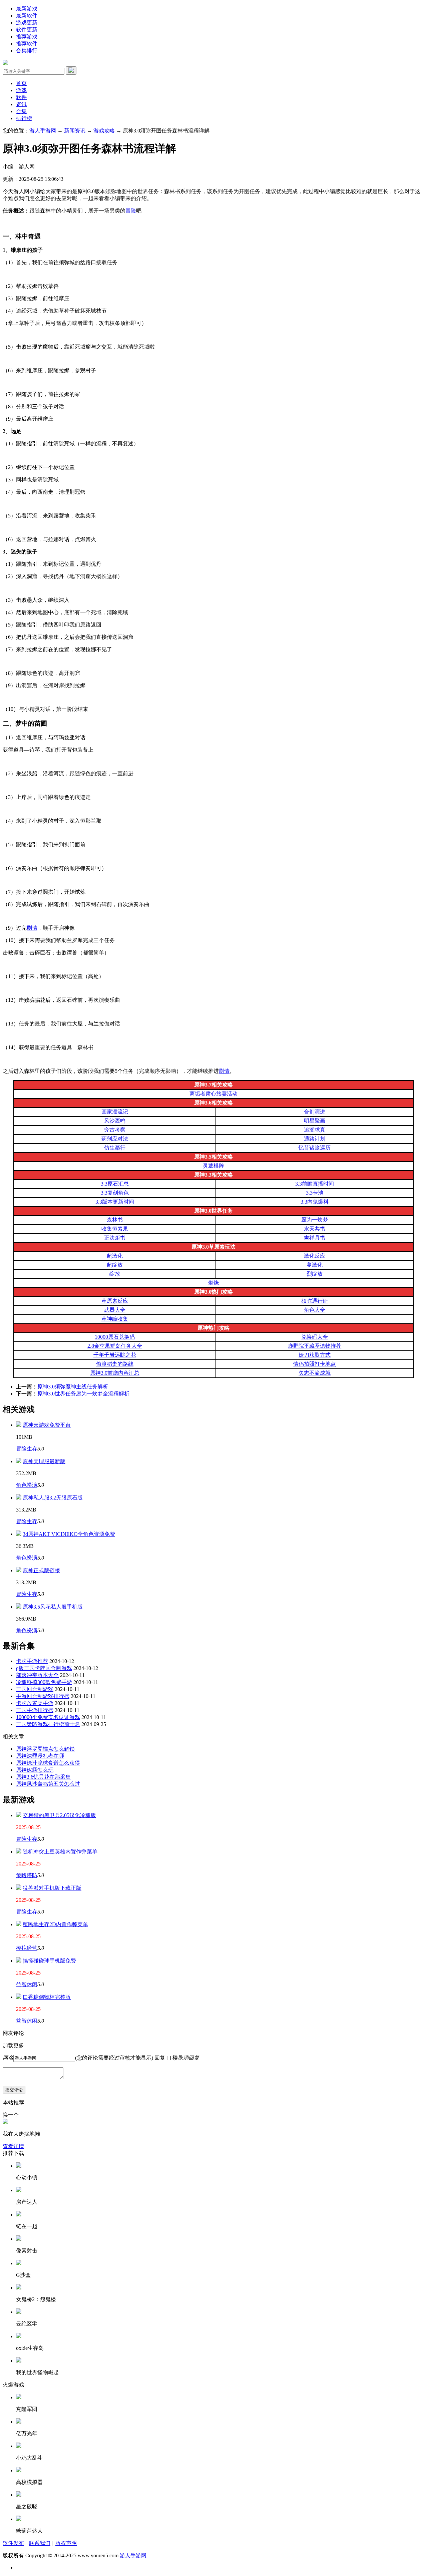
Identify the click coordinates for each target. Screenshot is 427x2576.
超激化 (115, 1256)
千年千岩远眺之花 (115, 1355)
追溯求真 (315, 1130)
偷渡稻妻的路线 (115, 1364)
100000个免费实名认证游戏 (48, 1717)
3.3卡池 (315, 1193)
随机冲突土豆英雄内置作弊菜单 (60, 1852)
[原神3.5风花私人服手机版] (19, 1607)
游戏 (21, 90)
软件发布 (13, 2543)
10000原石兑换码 (115, 1337)
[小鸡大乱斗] (19, 2446)
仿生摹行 (115, 1148)
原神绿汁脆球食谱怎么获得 (48, 1763)
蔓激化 (315, 1265)
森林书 (115, 1220)
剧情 (32, 928)
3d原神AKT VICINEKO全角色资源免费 (69, 1534)
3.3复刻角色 (115, 1193)
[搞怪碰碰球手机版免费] (19, 1961)
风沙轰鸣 (115, 1121)
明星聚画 (315, 1121)
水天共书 (315, 1229)
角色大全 (315, 1310)
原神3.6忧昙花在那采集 (43, 1777)
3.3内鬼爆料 (315, 1202)
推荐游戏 (27, 37)
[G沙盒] (19, 2263)
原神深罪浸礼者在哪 (40, 1756)
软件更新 (27, 30)
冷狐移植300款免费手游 (44, 1682)
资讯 (21, 104)
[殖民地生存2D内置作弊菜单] (19, 1924)
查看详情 (13, 2146)
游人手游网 (43, 131)
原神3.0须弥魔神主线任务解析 (73, 1387)
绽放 (115, 1274)
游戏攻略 (104, 131)
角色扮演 (27, 1485)
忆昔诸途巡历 (315, 1148)
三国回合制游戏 (35, 1689)
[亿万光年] (19, 2422)
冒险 (131, 211)
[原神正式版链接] (19, 1570)
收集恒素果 (115, 1229)
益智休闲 (27, 1984)
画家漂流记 (115, 1112)
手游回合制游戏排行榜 (43, 1696)
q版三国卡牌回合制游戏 (44, 1668)
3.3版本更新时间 (115, 1202)
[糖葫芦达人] (19, 2519)
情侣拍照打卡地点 (315, 1364)
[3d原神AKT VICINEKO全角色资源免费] (19, 1534)
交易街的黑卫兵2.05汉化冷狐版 (59, 1815)
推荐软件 (27, 44)
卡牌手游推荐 (32, 1661)
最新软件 (27, 16)
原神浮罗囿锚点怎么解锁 (45, 1749)
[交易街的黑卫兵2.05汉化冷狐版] (19, 1815)
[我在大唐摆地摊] (5, 2122)
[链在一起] (19, 2215)
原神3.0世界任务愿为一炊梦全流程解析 (83, 1394)
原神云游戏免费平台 (47, 1425)
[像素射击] (19, 2239)
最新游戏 (27, 9)
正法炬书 (115, 1238)
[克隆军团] (19, 2397)
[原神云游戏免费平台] (19, 1425)
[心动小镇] (19, 2166)
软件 (21, 97)
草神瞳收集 (115, 1319)
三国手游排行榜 (35, 1710)
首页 (21, 83)
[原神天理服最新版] (19, 1461)
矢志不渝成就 (315, 1373)
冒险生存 (27, 1449)
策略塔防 (27, 1875)
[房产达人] (19, 2190)
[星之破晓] (19, 2495)
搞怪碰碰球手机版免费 (49, 1961)
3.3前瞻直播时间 (315, 1184)
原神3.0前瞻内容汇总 (115, 1373)
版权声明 (66, 2543)
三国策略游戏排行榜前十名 (48, 1724)
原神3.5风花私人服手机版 (53, 1607)
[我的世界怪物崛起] (19, 2361)
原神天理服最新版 (44, 1461)
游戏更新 (27, 23)
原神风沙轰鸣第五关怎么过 (48, 1784)
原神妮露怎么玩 (35, 1770)
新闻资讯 (75, 131)
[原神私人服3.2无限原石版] (19, 1498)
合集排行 (27, 51)
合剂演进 (315, 1112)
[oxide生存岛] (19, 2336)
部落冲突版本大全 (37, 1675)
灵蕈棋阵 (213, 1166)
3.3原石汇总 (115, 1184)
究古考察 (115, 1130)
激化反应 (315, 1256)
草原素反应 (115, 1301)
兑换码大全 (315, 1337)
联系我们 (40, 2543)
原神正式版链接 (41, 1570)
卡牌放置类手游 (35, 1703)
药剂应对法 (115, 1139)
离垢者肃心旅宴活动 (213, 1094)
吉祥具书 (315, 1238)
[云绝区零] (19, 2312)
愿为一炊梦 (315, 1220)
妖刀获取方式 (315, 1355)
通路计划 (315, 1139)
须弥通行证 (315, 1301)
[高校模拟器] (19, 2470)
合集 (21, 111)
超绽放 (115, 1265)
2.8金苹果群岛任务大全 (115, 1346)
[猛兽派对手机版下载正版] (19, 1888)
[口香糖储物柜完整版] (19, 1997)
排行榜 (24, 118)
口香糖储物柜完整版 (47, 1997)
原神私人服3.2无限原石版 (53, 1498)
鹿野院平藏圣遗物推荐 (315, 1346)
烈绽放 (315, 1274)
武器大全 (115, 1310)
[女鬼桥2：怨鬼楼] (19, 2288)
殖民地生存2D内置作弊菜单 (55, 1924)
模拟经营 (27, 1948)
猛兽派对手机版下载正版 (52, 1888)
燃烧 (213, 1283)
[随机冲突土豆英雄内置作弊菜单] (19, 1852)
